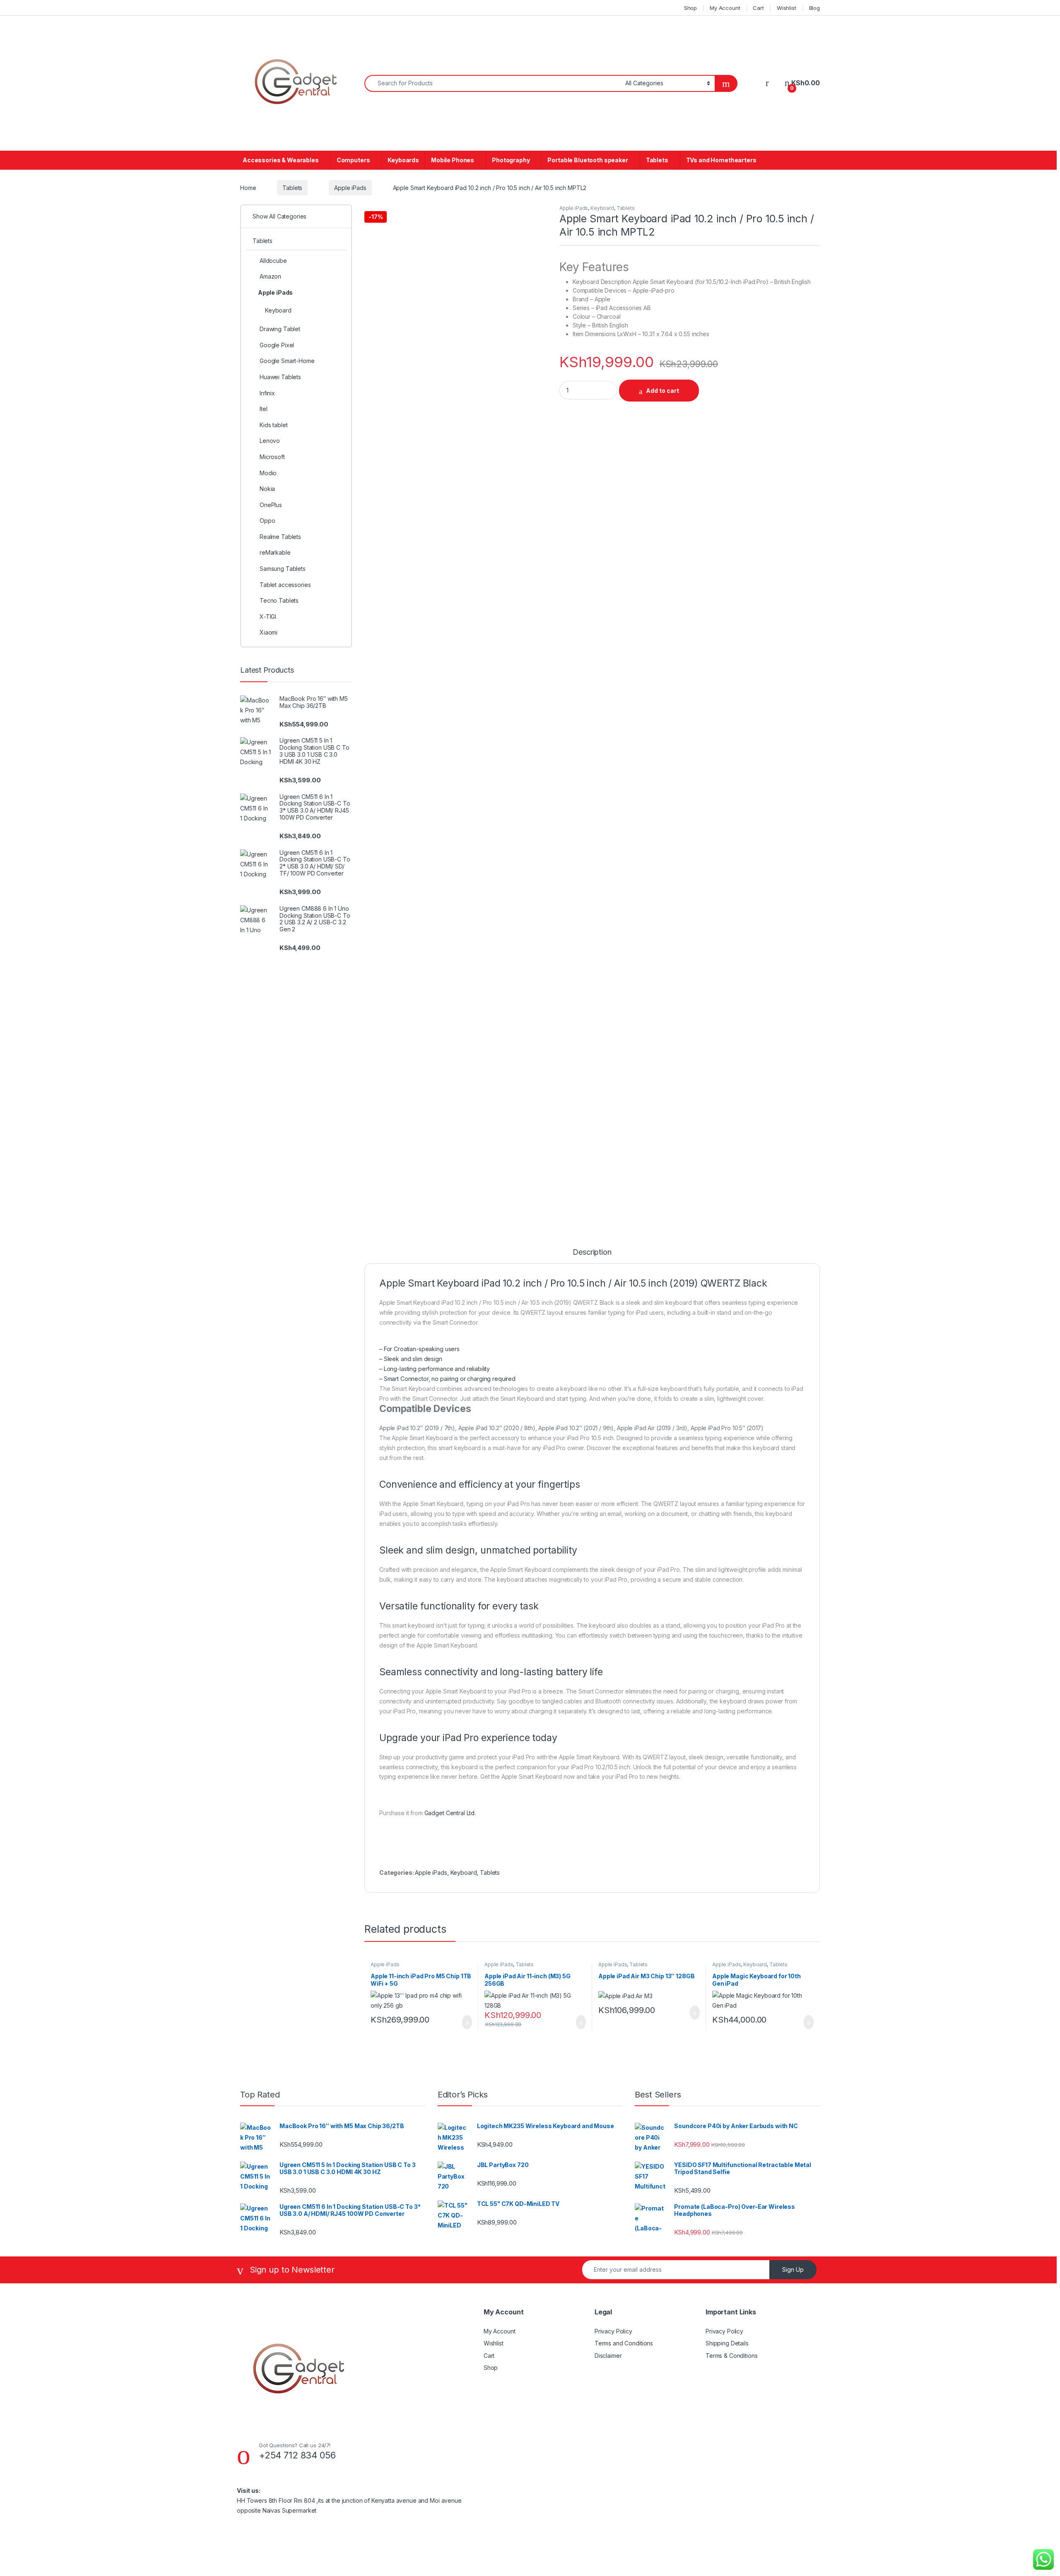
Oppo (267, 521)
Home (248, 188)
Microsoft (272, 457)
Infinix (267, 393)
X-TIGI (268, 617)
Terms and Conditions (624, 2343)
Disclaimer (608, 2356)
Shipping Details (727, 2343)
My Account (725, 8)
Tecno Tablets (279, 600)
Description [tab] (592, 1252)
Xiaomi (269, 632)
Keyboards (403, 160)
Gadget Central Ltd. (450, 1813)
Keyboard (602, 208)
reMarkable (275, 552)
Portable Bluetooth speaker (588, 160)
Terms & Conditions (731, 2356)
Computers (353, 160)
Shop (690, 8)
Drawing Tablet (280, 329)
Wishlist (787, 8)
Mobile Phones (453, 160)
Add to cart (662, 391)
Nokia (267, 489)
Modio (268, 473)
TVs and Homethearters (721, 160)
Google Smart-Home (287, 361)
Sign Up (793, 2269)
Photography (511, 160)
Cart (758, 8)
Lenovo (270, 441)
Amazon (270, 276)
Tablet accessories (285, 585)
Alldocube (273, 261)
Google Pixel (277, 345)
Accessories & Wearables (281, 160)
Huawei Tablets (280, 377)
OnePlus (271, 505)
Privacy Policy (613, 2331)
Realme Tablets (280, 537)
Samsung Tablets (283, 569)
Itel (263, 409)
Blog (814, 8)
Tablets (657, 160)
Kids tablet (273, 425)
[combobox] (493, 83)
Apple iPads (350, 188)
